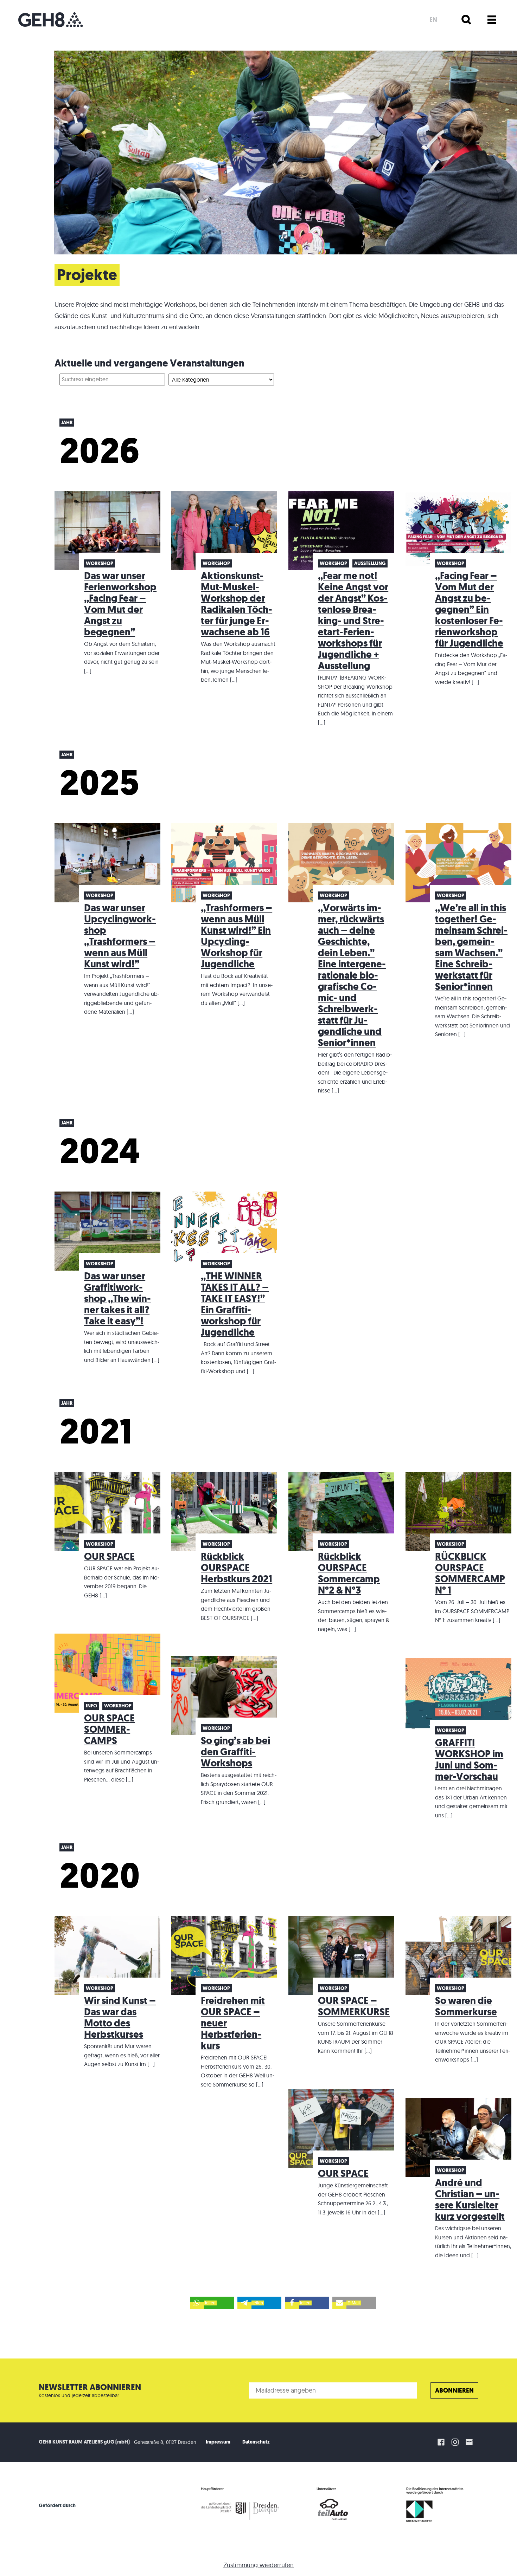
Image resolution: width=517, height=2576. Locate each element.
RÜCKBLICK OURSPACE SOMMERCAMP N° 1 (470, 1573)
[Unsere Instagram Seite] (455, 2442)
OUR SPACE (109, 1556)
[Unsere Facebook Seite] (441, 2442)
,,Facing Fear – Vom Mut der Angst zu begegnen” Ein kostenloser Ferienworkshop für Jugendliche (469, 609)
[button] (212, 2303)
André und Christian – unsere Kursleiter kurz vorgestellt (470, 2199)
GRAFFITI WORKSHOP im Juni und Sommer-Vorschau (469, 1760)
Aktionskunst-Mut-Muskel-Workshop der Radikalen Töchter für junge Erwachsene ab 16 (237, 604)
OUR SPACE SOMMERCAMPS (109, 1729)
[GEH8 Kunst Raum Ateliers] (50, 20)
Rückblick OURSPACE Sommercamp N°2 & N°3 (349, 1573)
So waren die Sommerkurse (466, 2006)
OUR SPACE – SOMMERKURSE (354, 2006)
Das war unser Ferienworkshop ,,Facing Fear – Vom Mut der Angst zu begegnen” (120, 604)
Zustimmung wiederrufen (258, 2565)
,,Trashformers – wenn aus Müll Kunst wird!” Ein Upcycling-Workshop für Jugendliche (237, 936)
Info (91, 1706)
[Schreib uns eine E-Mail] (470, 2442)
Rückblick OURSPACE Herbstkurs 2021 (237, 1568)
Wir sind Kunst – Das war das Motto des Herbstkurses (120, 2017)
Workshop (100, 563)
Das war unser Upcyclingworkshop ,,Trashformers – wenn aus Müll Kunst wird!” (120, 936)
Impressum (218, 2442)
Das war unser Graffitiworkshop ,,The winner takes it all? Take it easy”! (117, 1299)
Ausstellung (370, 563)
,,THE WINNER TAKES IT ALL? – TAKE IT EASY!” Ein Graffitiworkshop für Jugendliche (235, 1304)
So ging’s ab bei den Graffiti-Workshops (235, 1752)
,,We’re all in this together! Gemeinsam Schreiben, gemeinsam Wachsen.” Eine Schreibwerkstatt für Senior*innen (471, 947)
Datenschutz (256, 2442)
